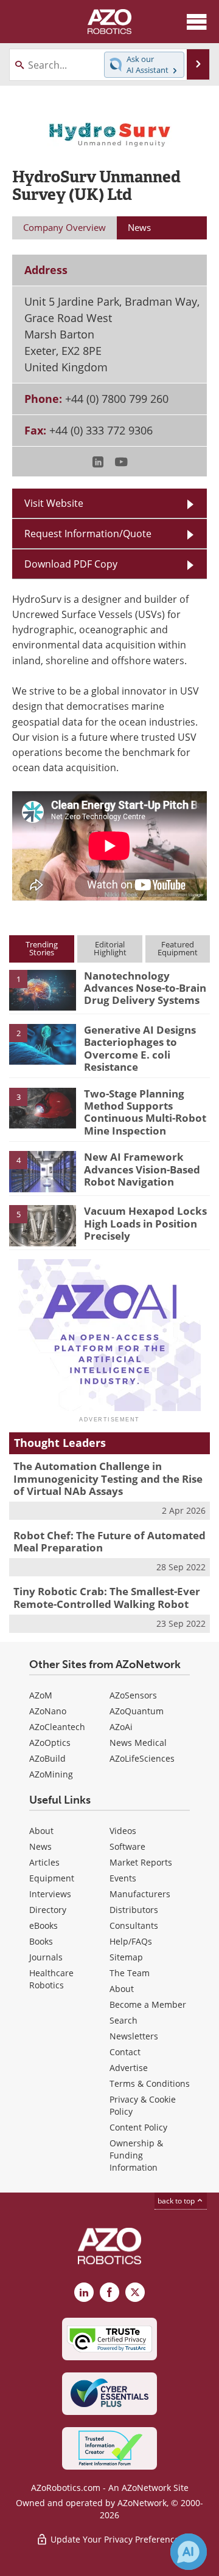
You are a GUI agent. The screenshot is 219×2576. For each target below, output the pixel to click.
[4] (43, 1170)
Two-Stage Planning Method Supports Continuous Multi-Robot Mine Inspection (145, 1112)
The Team (130, 1973)
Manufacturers (140, 1894)
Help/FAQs (131, 1941)
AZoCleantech (57, 1727)
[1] (43, 989)
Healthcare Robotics (51, 1979)
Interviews (50, 1894)
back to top (177, 2201)
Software (127, 1846)
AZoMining (51, 1774)
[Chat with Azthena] (189, 2552)
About (41, 1831)
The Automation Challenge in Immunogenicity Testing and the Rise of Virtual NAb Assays (108, 1479)
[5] (43, 1225)
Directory (48, 1910)
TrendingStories (42, 948)
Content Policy (138, 2127)
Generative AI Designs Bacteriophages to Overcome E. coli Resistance (140, 1048)
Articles (44, 1862)
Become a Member (148, 2004)
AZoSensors (133, 1695)
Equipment (52, 1878)
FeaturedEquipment (178, 948)
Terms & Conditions (150, 2083)
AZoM (41, 1695)
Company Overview (64, 227)
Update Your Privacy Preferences (116, 2539)
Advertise (129, 2068)
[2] (43, 1043)
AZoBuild (47, 1758)
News (40, 1846)
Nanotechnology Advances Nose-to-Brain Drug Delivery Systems (145, 988)
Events (123, 1878)
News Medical (138, 1743)
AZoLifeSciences (142, 1758)
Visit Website (54, 503)
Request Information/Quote (88, 534)
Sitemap (126, 1957)
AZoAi (121, 1727)
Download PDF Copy (71, 564)
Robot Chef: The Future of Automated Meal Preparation (109, 1541)
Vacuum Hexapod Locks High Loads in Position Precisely (145, 1223)
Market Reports (141, 1862)
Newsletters (134, 2036)
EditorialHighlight (110, 948)
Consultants (134, 1925)
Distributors (134, 1910)
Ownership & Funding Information (136, 2155)
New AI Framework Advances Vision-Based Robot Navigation (142, 1169)
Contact (125, 2052)
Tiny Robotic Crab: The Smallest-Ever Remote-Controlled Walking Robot (107, 1597)
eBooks (43, 1925)
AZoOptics (50, 1743)
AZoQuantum (137, 1711)
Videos (123, 1831)
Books (41, 1941)
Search (123, 2020)
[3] (43, 1107)
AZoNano (48, 1711)
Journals (46, 1957)
